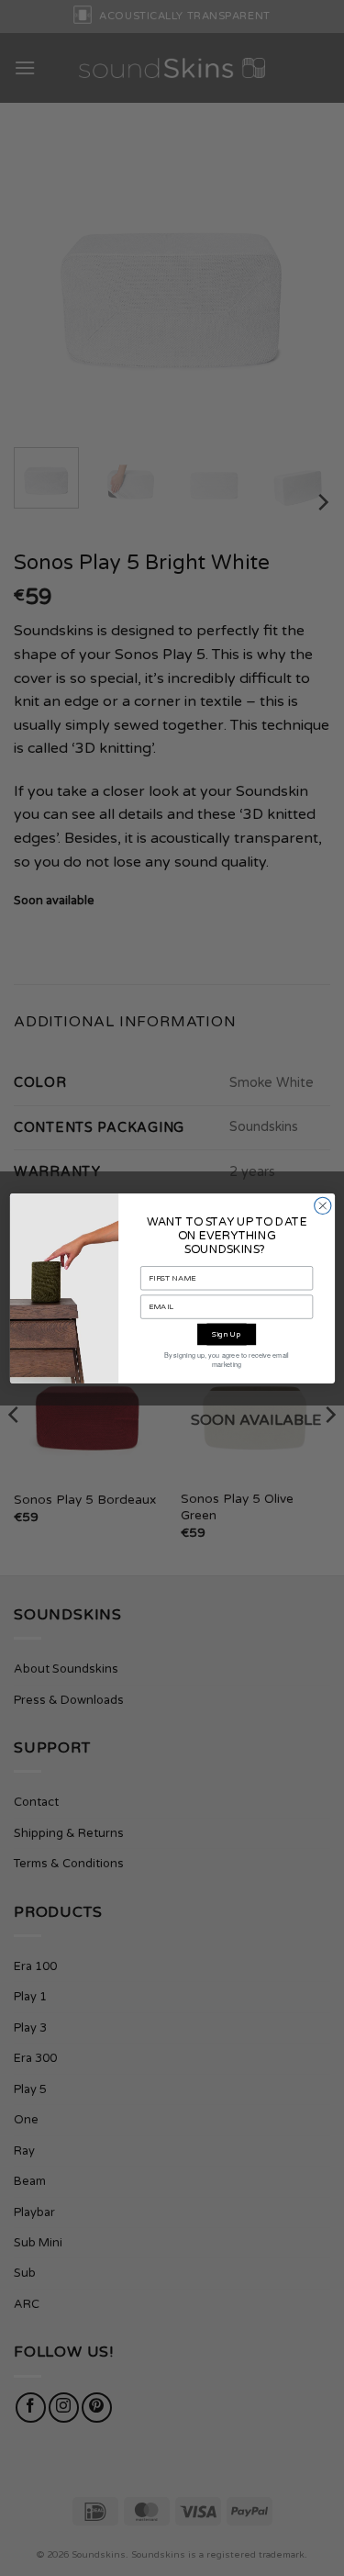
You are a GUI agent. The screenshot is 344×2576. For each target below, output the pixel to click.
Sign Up (227, 1334)
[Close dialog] (322, 1205)
